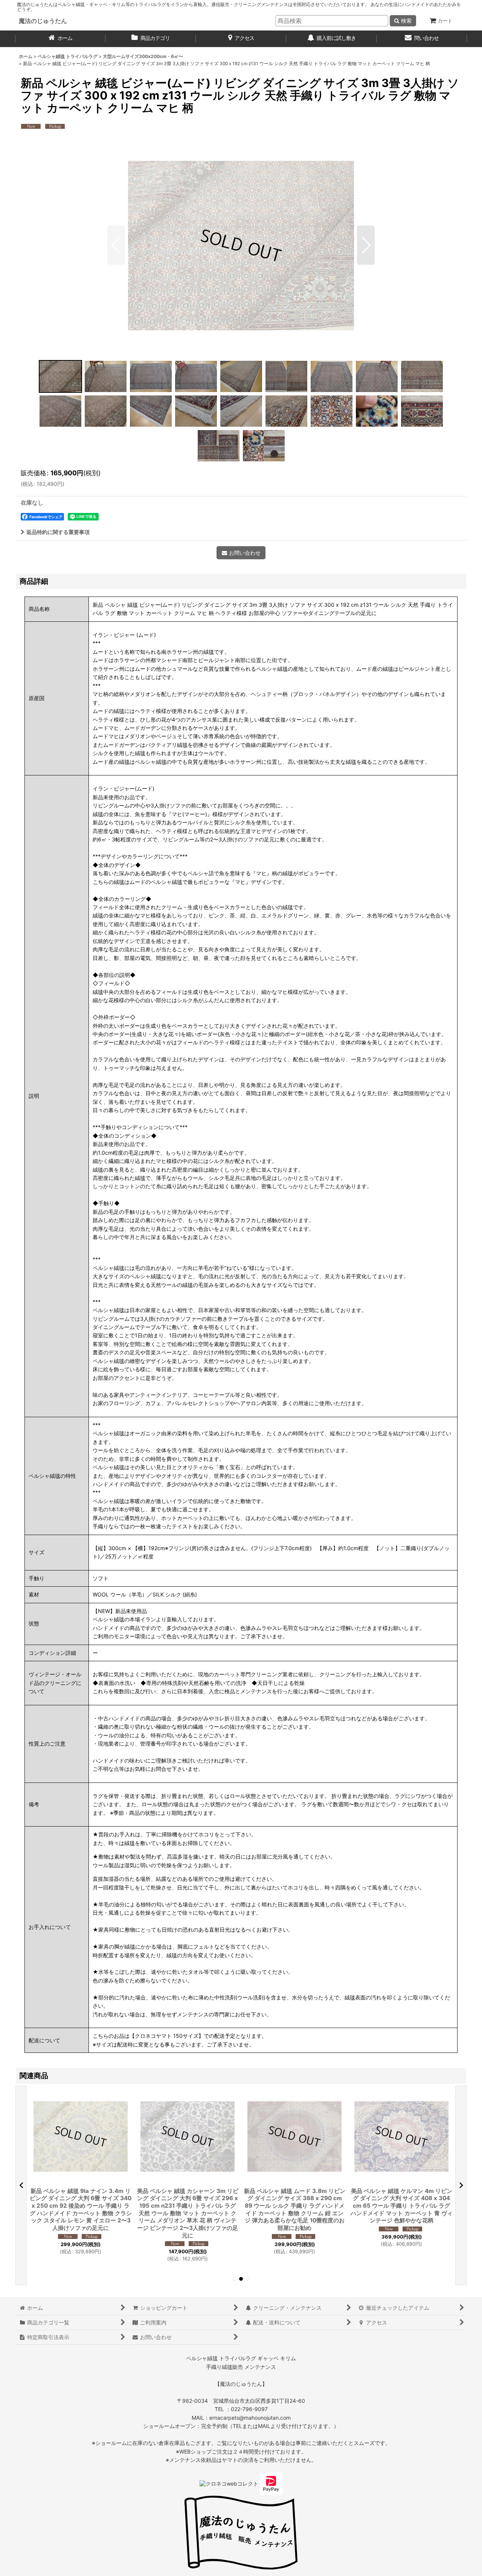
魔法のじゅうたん (43, 21)
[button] (116, 245)
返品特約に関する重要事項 (58, 532)
